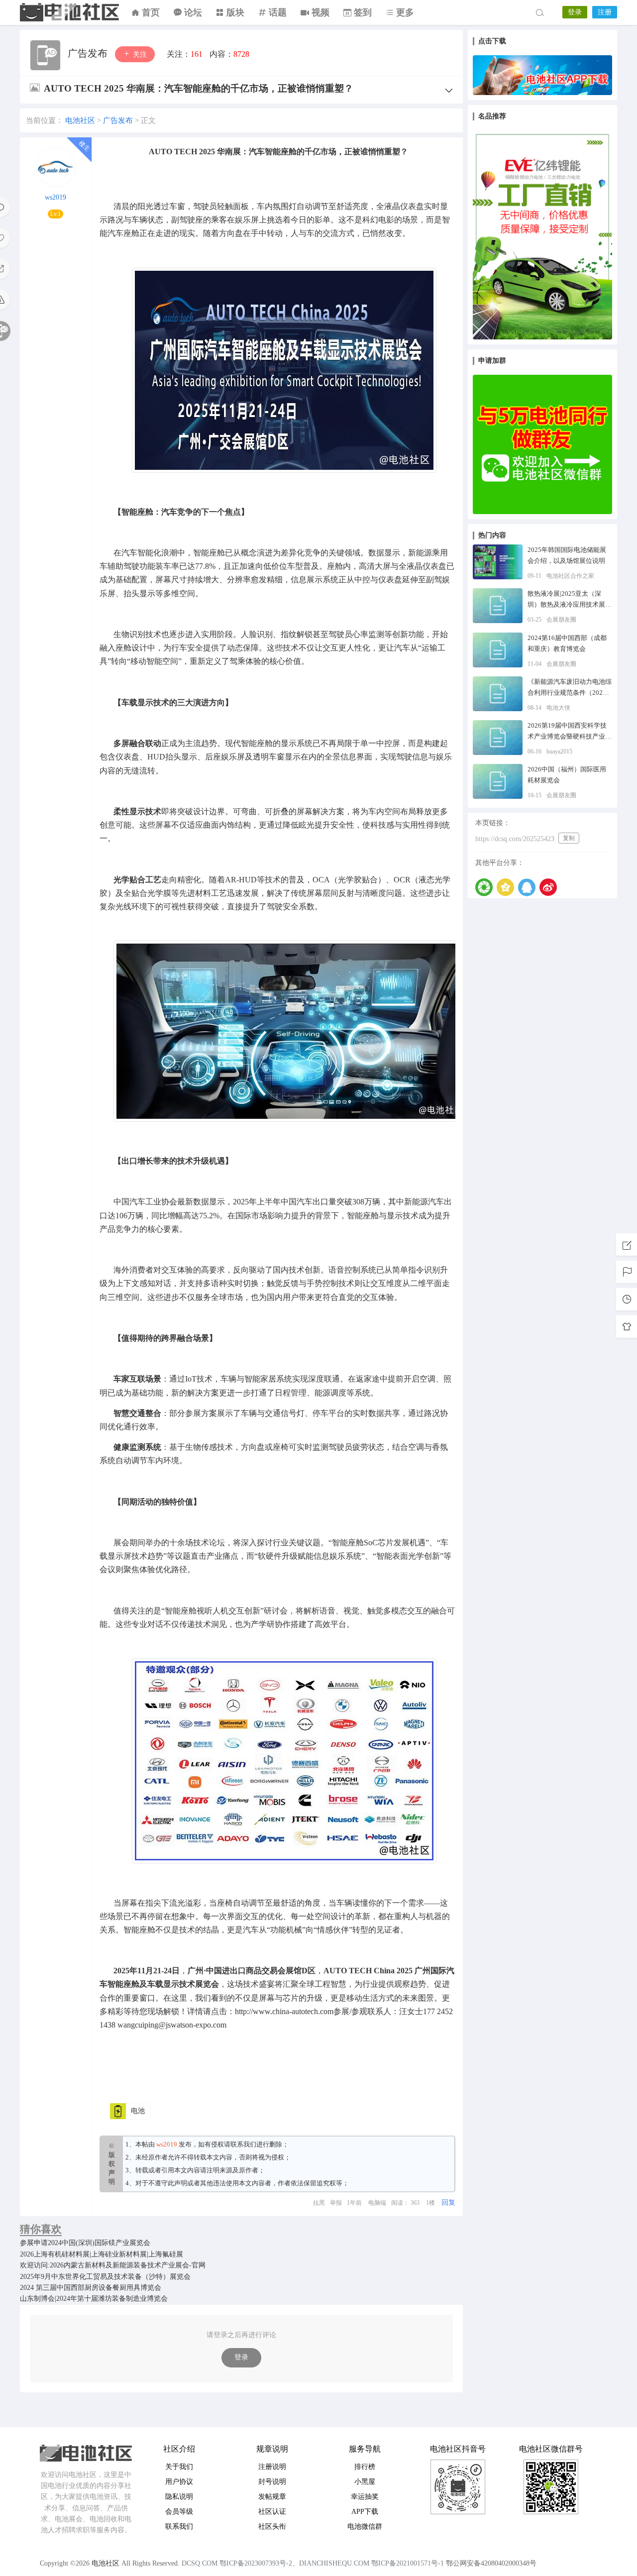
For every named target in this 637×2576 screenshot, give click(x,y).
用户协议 (179, 2482)
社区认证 (272, 2512)
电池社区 (70, 12)
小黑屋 (365, 2482)
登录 (575, 12)
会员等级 (179, 2512)
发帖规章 (272, 2497)
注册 (605, 12)
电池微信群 (365, 2526)
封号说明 (272, 2482)
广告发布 (89, 53)
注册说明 (272, 2467)
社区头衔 (272, 2526)
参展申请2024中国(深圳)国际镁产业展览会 (85, 2243)
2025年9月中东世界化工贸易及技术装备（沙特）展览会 (105, 2277)
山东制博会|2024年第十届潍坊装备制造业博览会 (94, 2299)
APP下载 (365, 2512)
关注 (139, 54)
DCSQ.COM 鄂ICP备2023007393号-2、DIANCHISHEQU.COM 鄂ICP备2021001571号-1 (313, 2563)
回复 (448, 2202)
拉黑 (319, 2203)
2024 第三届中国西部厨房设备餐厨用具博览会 (91, 2288)
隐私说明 (179, 2497)
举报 (336, 2203)
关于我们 (179, 2467)
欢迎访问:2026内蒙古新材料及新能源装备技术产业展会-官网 (113, 2265)
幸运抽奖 (365, 2497)
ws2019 (55, 197)
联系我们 (243, 2144)
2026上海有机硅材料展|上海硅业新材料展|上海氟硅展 (102, 2254)
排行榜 (365, 2467)
